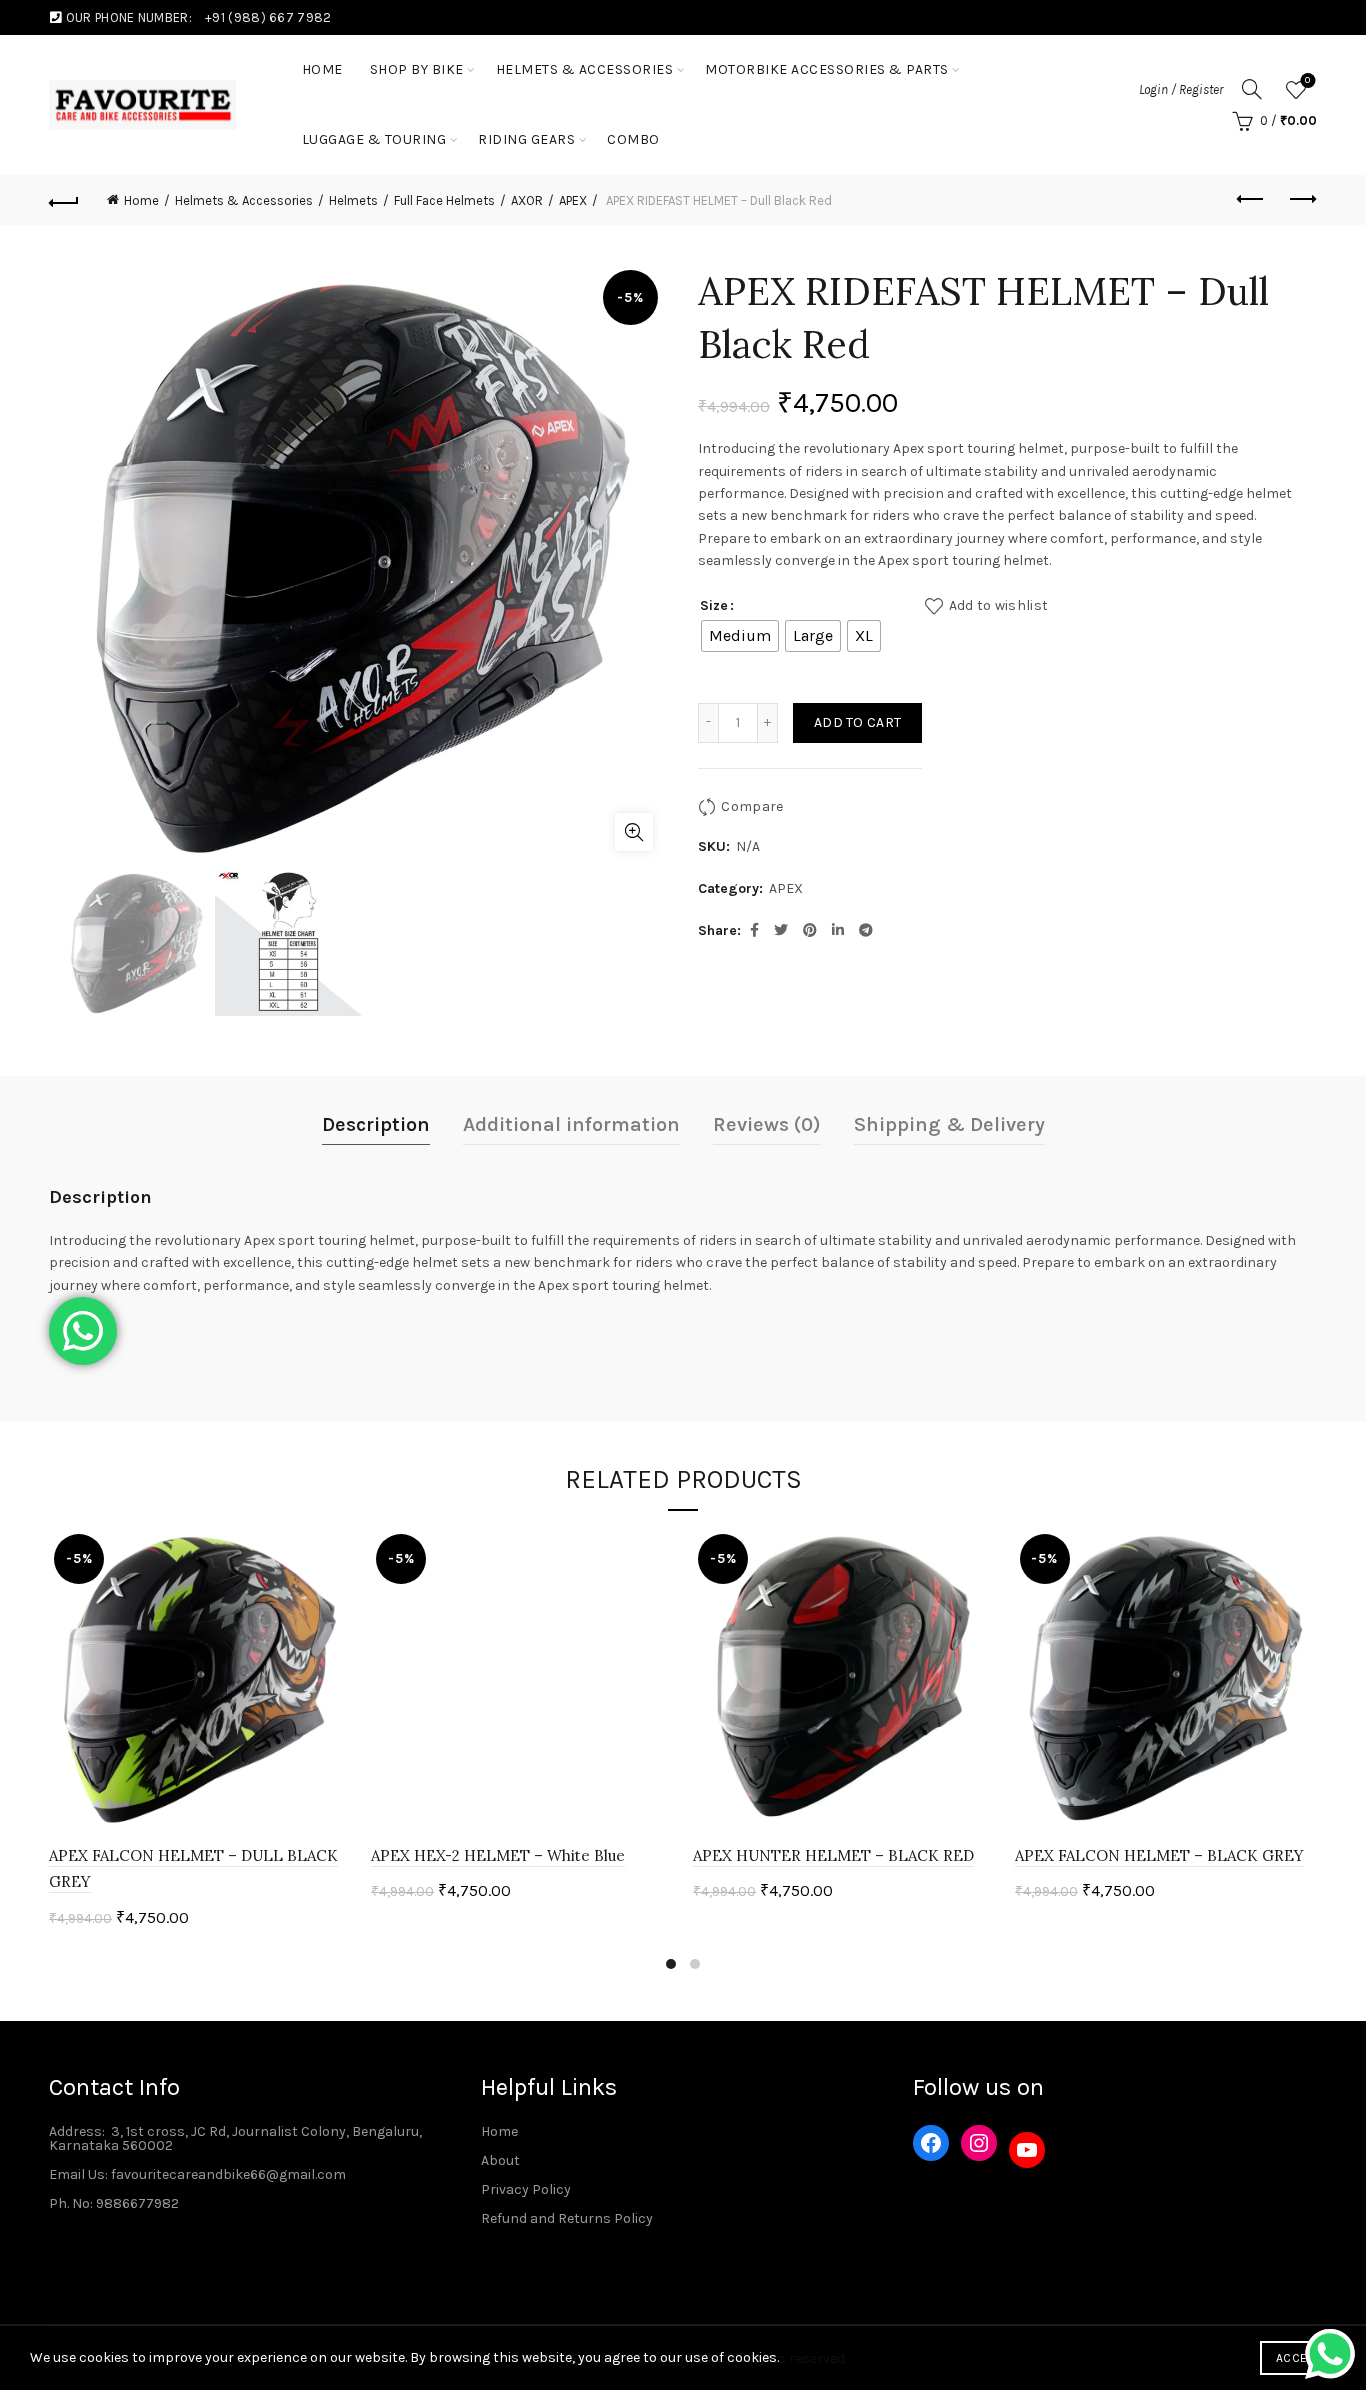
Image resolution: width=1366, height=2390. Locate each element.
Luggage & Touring (374, 139)
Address (75, 2131)
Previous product (1252, 200)
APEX (573, 200)
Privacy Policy (526, 2189)
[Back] (64, 200)
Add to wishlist (998, 604)
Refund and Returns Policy (567, 2218)
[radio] (740, 636)
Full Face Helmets (444, 200)
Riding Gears (526, 139)
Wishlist (1307, 80)
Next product (1302, 200)
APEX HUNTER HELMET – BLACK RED (833, 1855)
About (500, 2160)
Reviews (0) (767, 1124)
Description (376, 1124)
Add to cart (857, 722)
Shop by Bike (417, 69)
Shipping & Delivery (949, 1124)
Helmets (353, 200)
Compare (752, 805)
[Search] (1252, 89)
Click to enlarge (634, 832)
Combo (633, 139)
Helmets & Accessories (585, 69)
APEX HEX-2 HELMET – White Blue (498, 1855)
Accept (1298, 2358)
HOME (322, 69)
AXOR (527, 200)
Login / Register (1181, 89)
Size (714, 605)
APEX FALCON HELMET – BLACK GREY (1159, 1855)
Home (141, 200)
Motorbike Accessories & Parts (827, 69)
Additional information (571, 1124)
